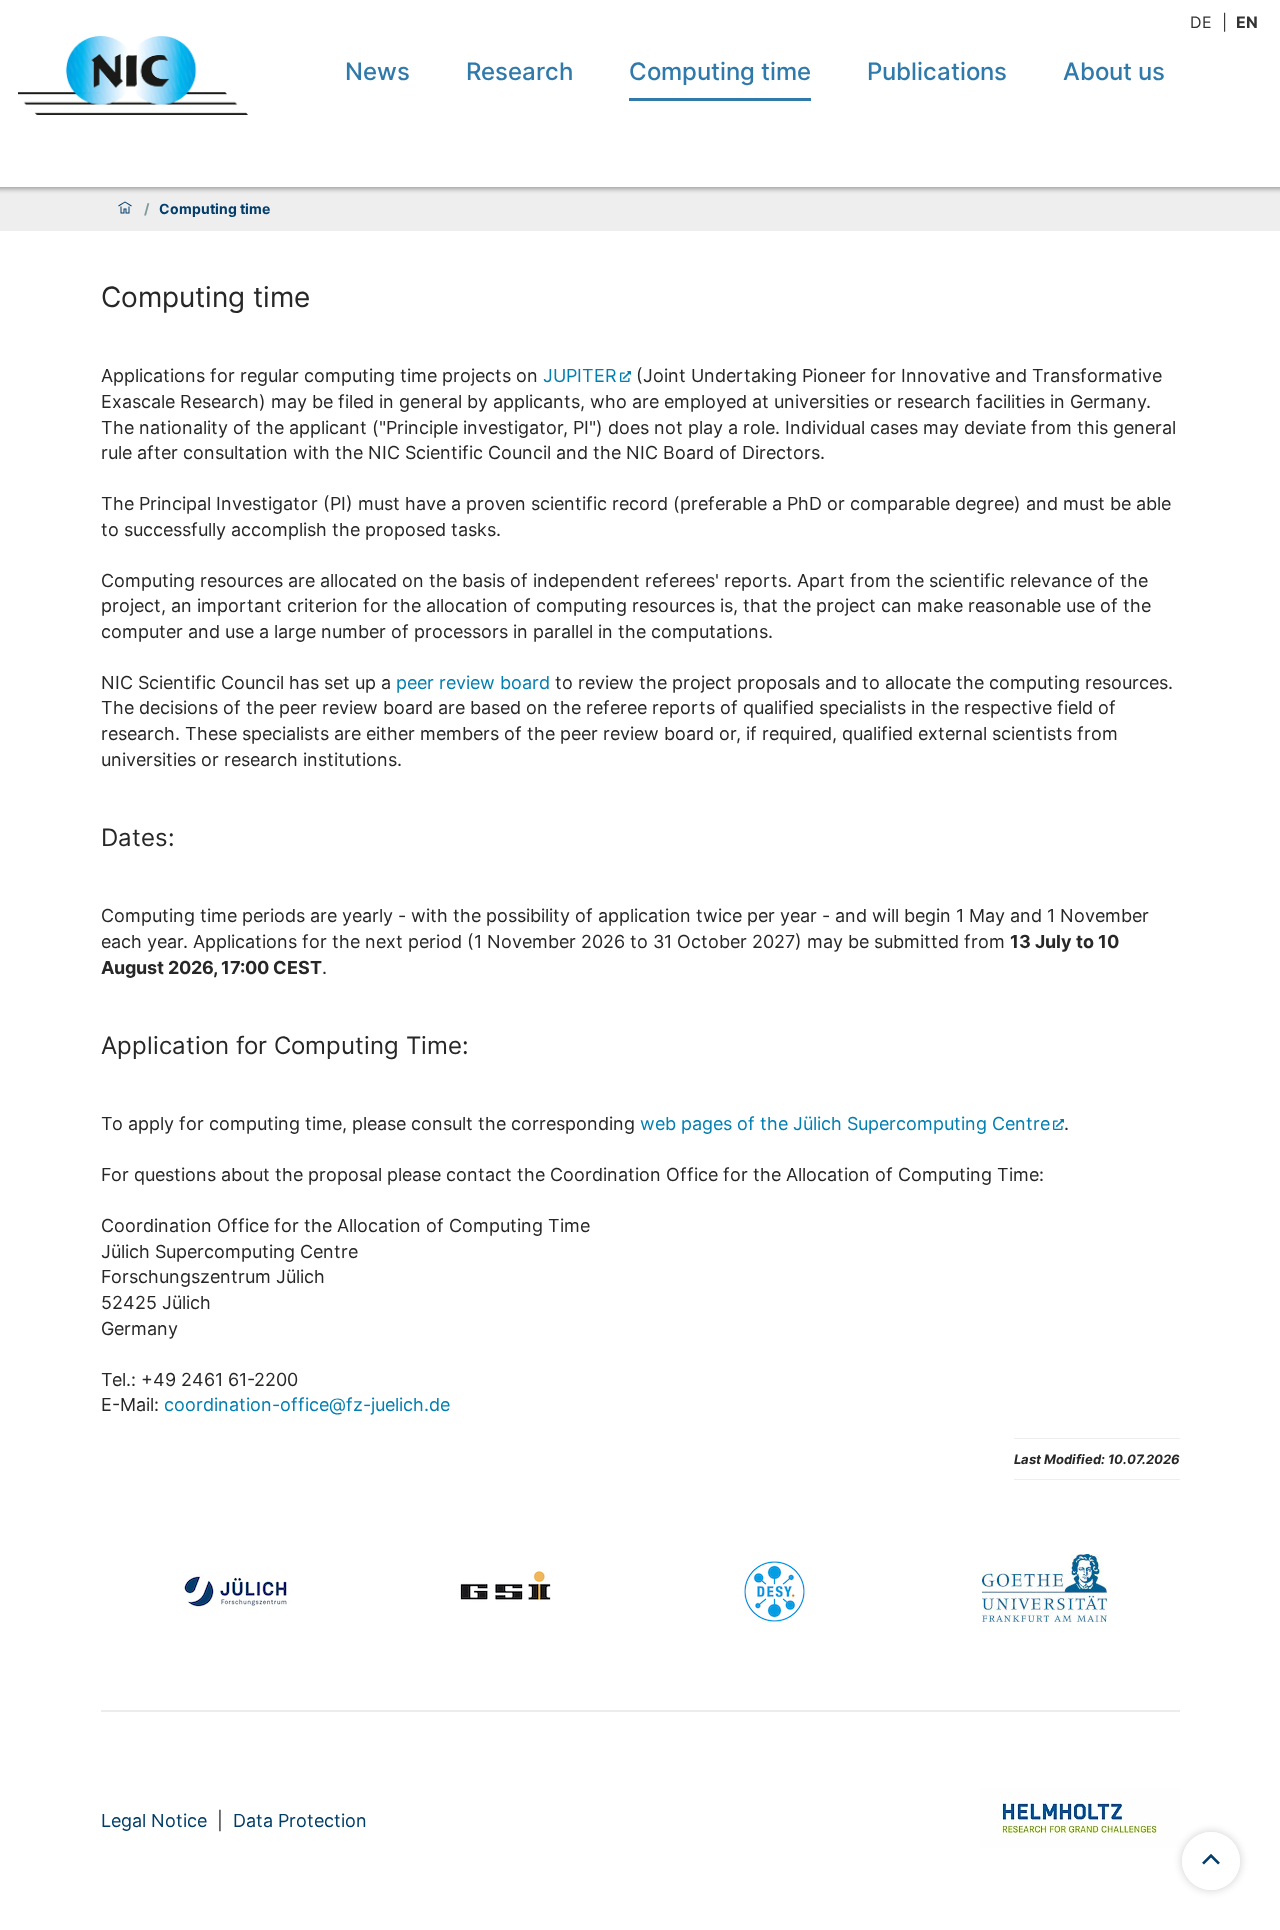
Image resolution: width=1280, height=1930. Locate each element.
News (377, 71)
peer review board (473, 682)
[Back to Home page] (133, 76)
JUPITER (580, 375)
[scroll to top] (1211, 1861)
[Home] (125, 209)
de (1201, 22)
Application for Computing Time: (285, 1045)
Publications (937, 71)
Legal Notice (154, 1820)
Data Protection (300, 1820)
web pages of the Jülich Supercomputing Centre (845, 1123)
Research (519, 71)
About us (1114, 71)
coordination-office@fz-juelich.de (307, 1404)
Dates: (138, 837)
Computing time (720, 71)
